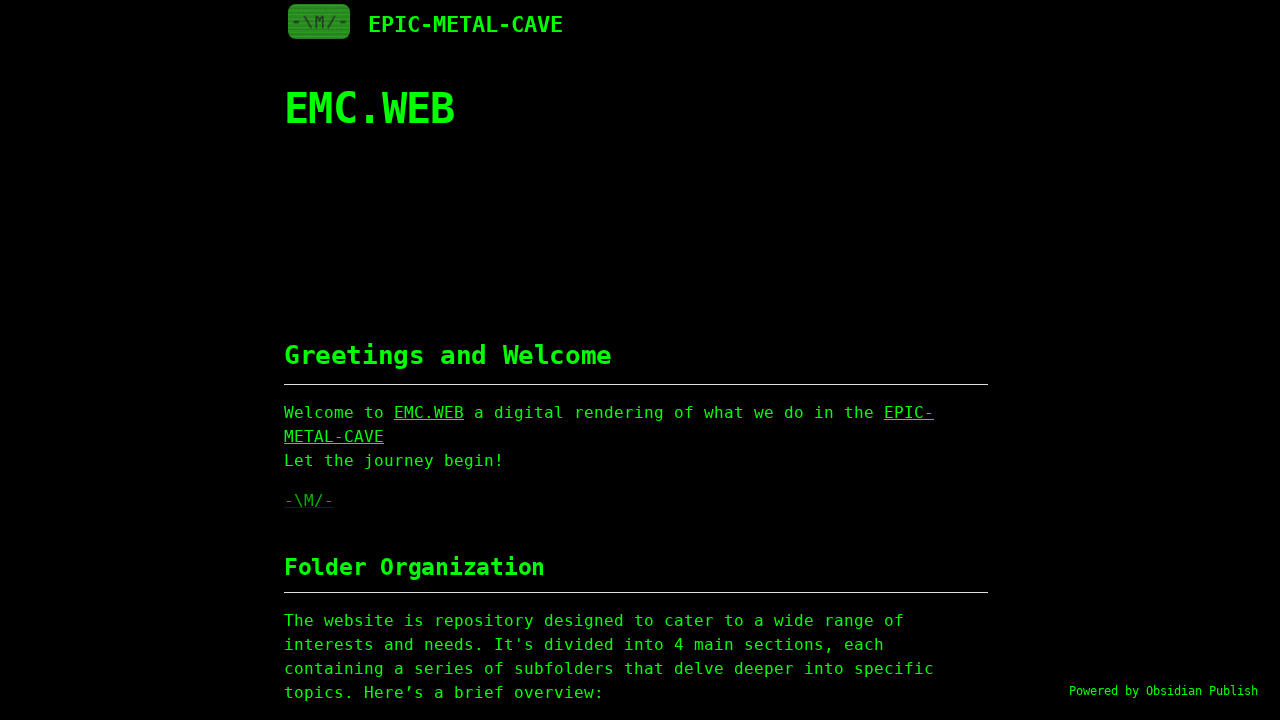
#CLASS (836, 237)
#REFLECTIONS (365, 261)
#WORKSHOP (655, 237)
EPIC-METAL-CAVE (465, 24)
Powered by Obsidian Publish (1163, 691)
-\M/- (309, 500)
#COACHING (463, 237)
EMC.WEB (363, 197)
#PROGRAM (752, 237)
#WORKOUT (559, 237)
